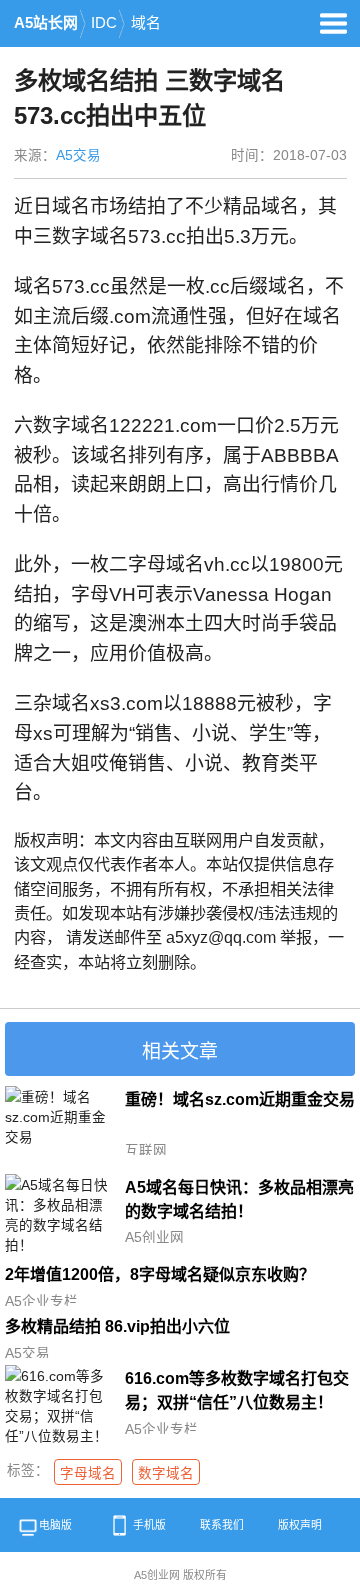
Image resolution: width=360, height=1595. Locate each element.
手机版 (149, 1525)
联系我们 (222, 1525)
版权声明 (300, 1525)
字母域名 (88, 1473)
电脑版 (55, 1525)
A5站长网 (46, 23)
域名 (146, 23)
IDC (104, 23)
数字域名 (166, 1473)
